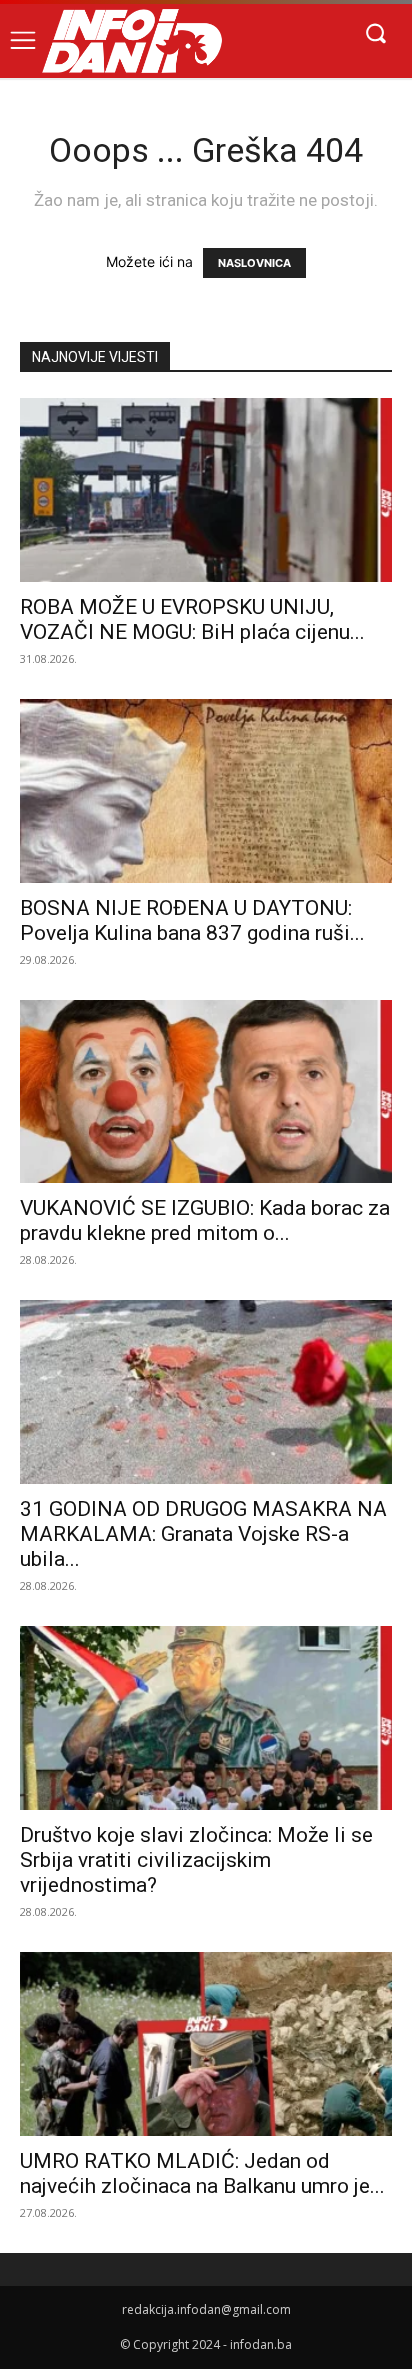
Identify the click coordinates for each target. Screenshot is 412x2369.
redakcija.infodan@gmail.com (206, 2309)
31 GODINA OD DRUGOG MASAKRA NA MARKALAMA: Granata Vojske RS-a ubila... (203, 1534)
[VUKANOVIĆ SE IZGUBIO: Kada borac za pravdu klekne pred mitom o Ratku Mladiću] (206, 1092)
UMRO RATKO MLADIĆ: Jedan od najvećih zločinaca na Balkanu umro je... (202, 2173)
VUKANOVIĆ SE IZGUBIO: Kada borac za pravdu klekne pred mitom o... (205, 1220)
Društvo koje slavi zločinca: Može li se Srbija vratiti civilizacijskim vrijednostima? (196, 1860)
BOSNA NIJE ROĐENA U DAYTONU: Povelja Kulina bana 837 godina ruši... (192, 920)
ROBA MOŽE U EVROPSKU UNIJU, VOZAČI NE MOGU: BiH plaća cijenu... (192, 619)
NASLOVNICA (254, 263)
